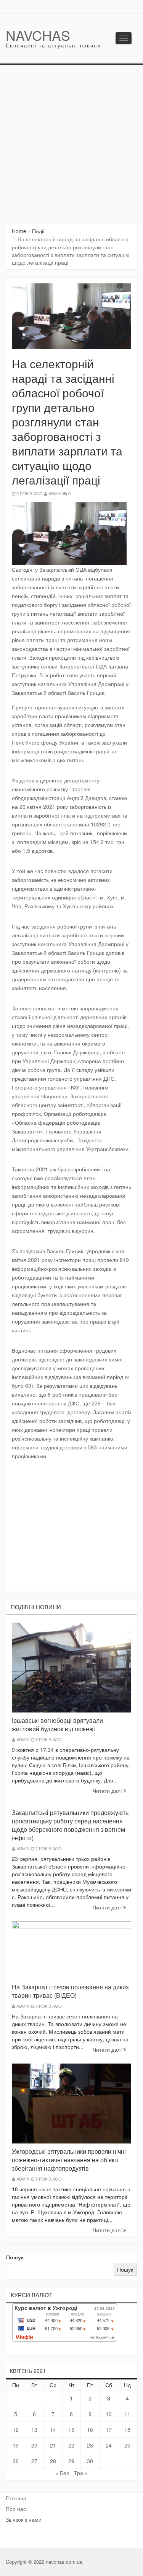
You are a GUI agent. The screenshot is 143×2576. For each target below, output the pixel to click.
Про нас (16, 2509)
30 (90, 2461)
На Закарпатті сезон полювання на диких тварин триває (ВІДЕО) (70, 1991)
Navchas (38, 35)
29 (71, 2461)
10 (109, 2414)
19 (16, 2445)
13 (34, 2430)
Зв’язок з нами (24, 2519)
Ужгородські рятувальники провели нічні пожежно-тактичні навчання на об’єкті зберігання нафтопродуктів (69, 2160)
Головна (16, 2498)
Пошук (15, 2257)
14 (53, 2430)
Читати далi (108, 1791)
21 (53, 2445)
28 (53, 2461)
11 (127, 2414)
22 (71, 2445)
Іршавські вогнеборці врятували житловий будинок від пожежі (57, 1725)
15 (71, 2430)
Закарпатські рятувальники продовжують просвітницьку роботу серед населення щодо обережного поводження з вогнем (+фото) (70, 1825)
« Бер (62, 2473)
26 (16, 2461)
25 (127, 2445)
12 (16, 2430)
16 (90, 2430)
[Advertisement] (71, 141)
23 (90, 2445)
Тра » (81, 2473)
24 (109, 2445)
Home (19, 231)
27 (34, 2461)
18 (127, 2430)
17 (109, 2430)
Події (38, 231)
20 (34, 2445)
